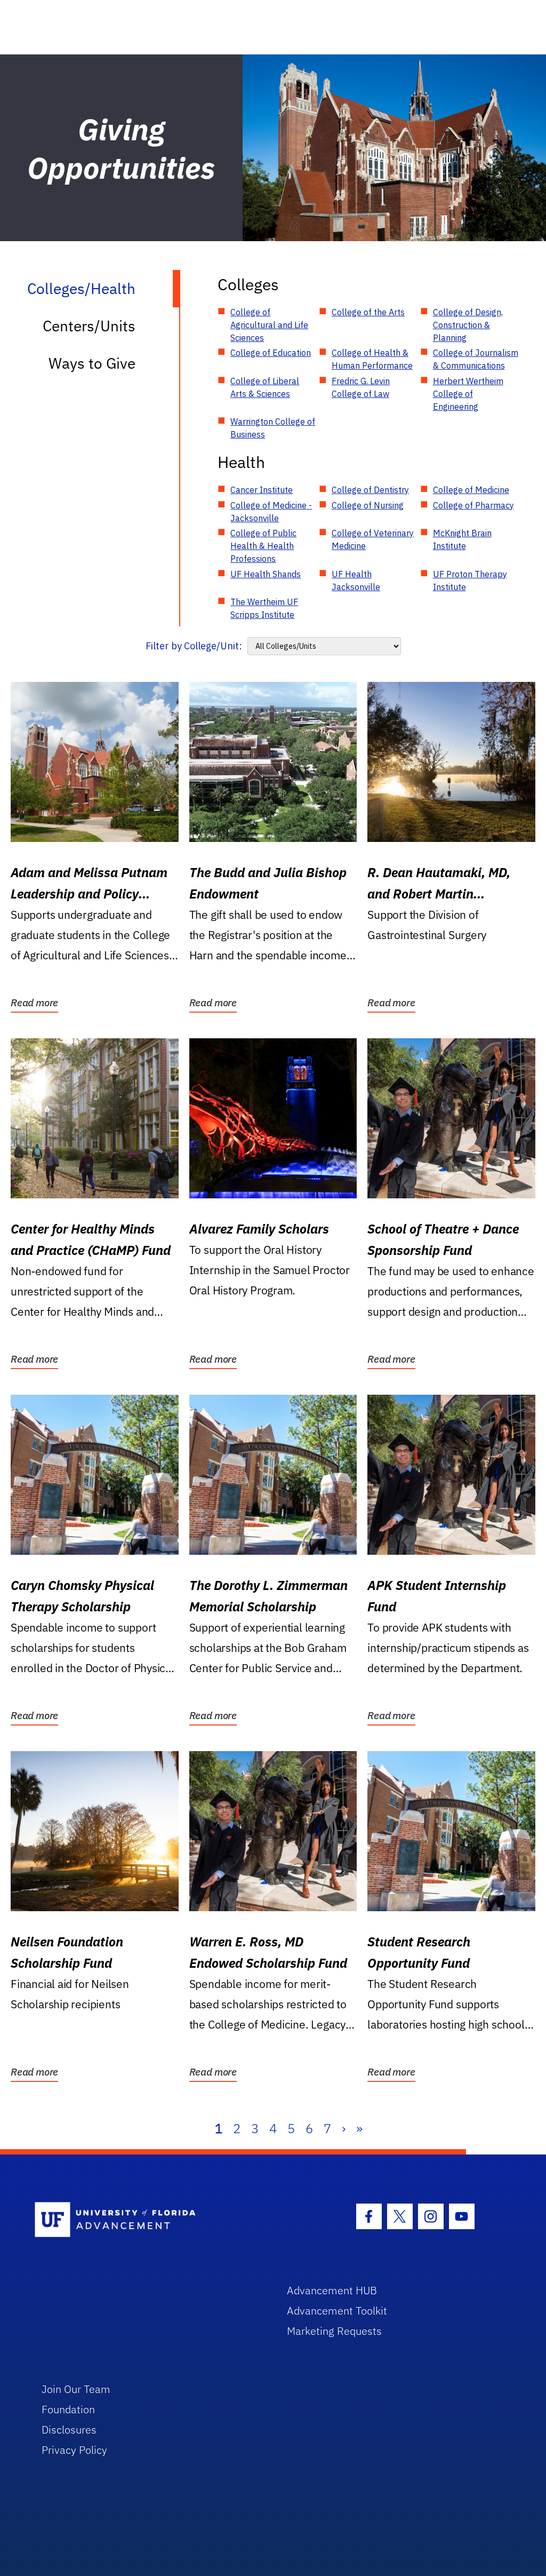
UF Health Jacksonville (356, 581)
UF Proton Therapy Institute (470, 581)
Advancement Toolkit (337, 2311)
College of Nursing (368, 505)
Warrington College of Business (273, 428)
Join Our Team (76, 2389)
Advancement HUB (332, 2290)
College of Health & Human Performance (372, 359)
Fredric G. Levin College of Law (361, 387)
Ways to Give (92, 363)
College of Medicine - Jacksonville (271, 512)
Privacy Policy (74, 2450)
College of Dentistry (370, 490)
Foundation (68, 2409)
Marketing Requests (334, 2331)
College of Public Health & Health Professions (263, 546)
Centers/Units (89, 326)
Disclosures (69, 2430)
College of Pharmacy (473, 505)
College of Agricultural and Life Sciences (269, 325)
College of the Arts (368, 312)
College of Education (271, 353)
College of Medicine (471, 490)
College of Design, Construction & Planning (468, 325)
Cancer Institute (262, 490)
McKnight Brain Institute (462, 539)
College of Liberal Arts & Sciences (265, 387)
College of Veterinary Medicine (373, 539)
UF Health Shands (266, 574)
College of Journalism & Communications (476, 359)
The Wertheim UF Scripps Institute (264, 608)
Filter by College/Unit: (194, 646)
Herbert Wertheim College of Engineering (468, 394)
